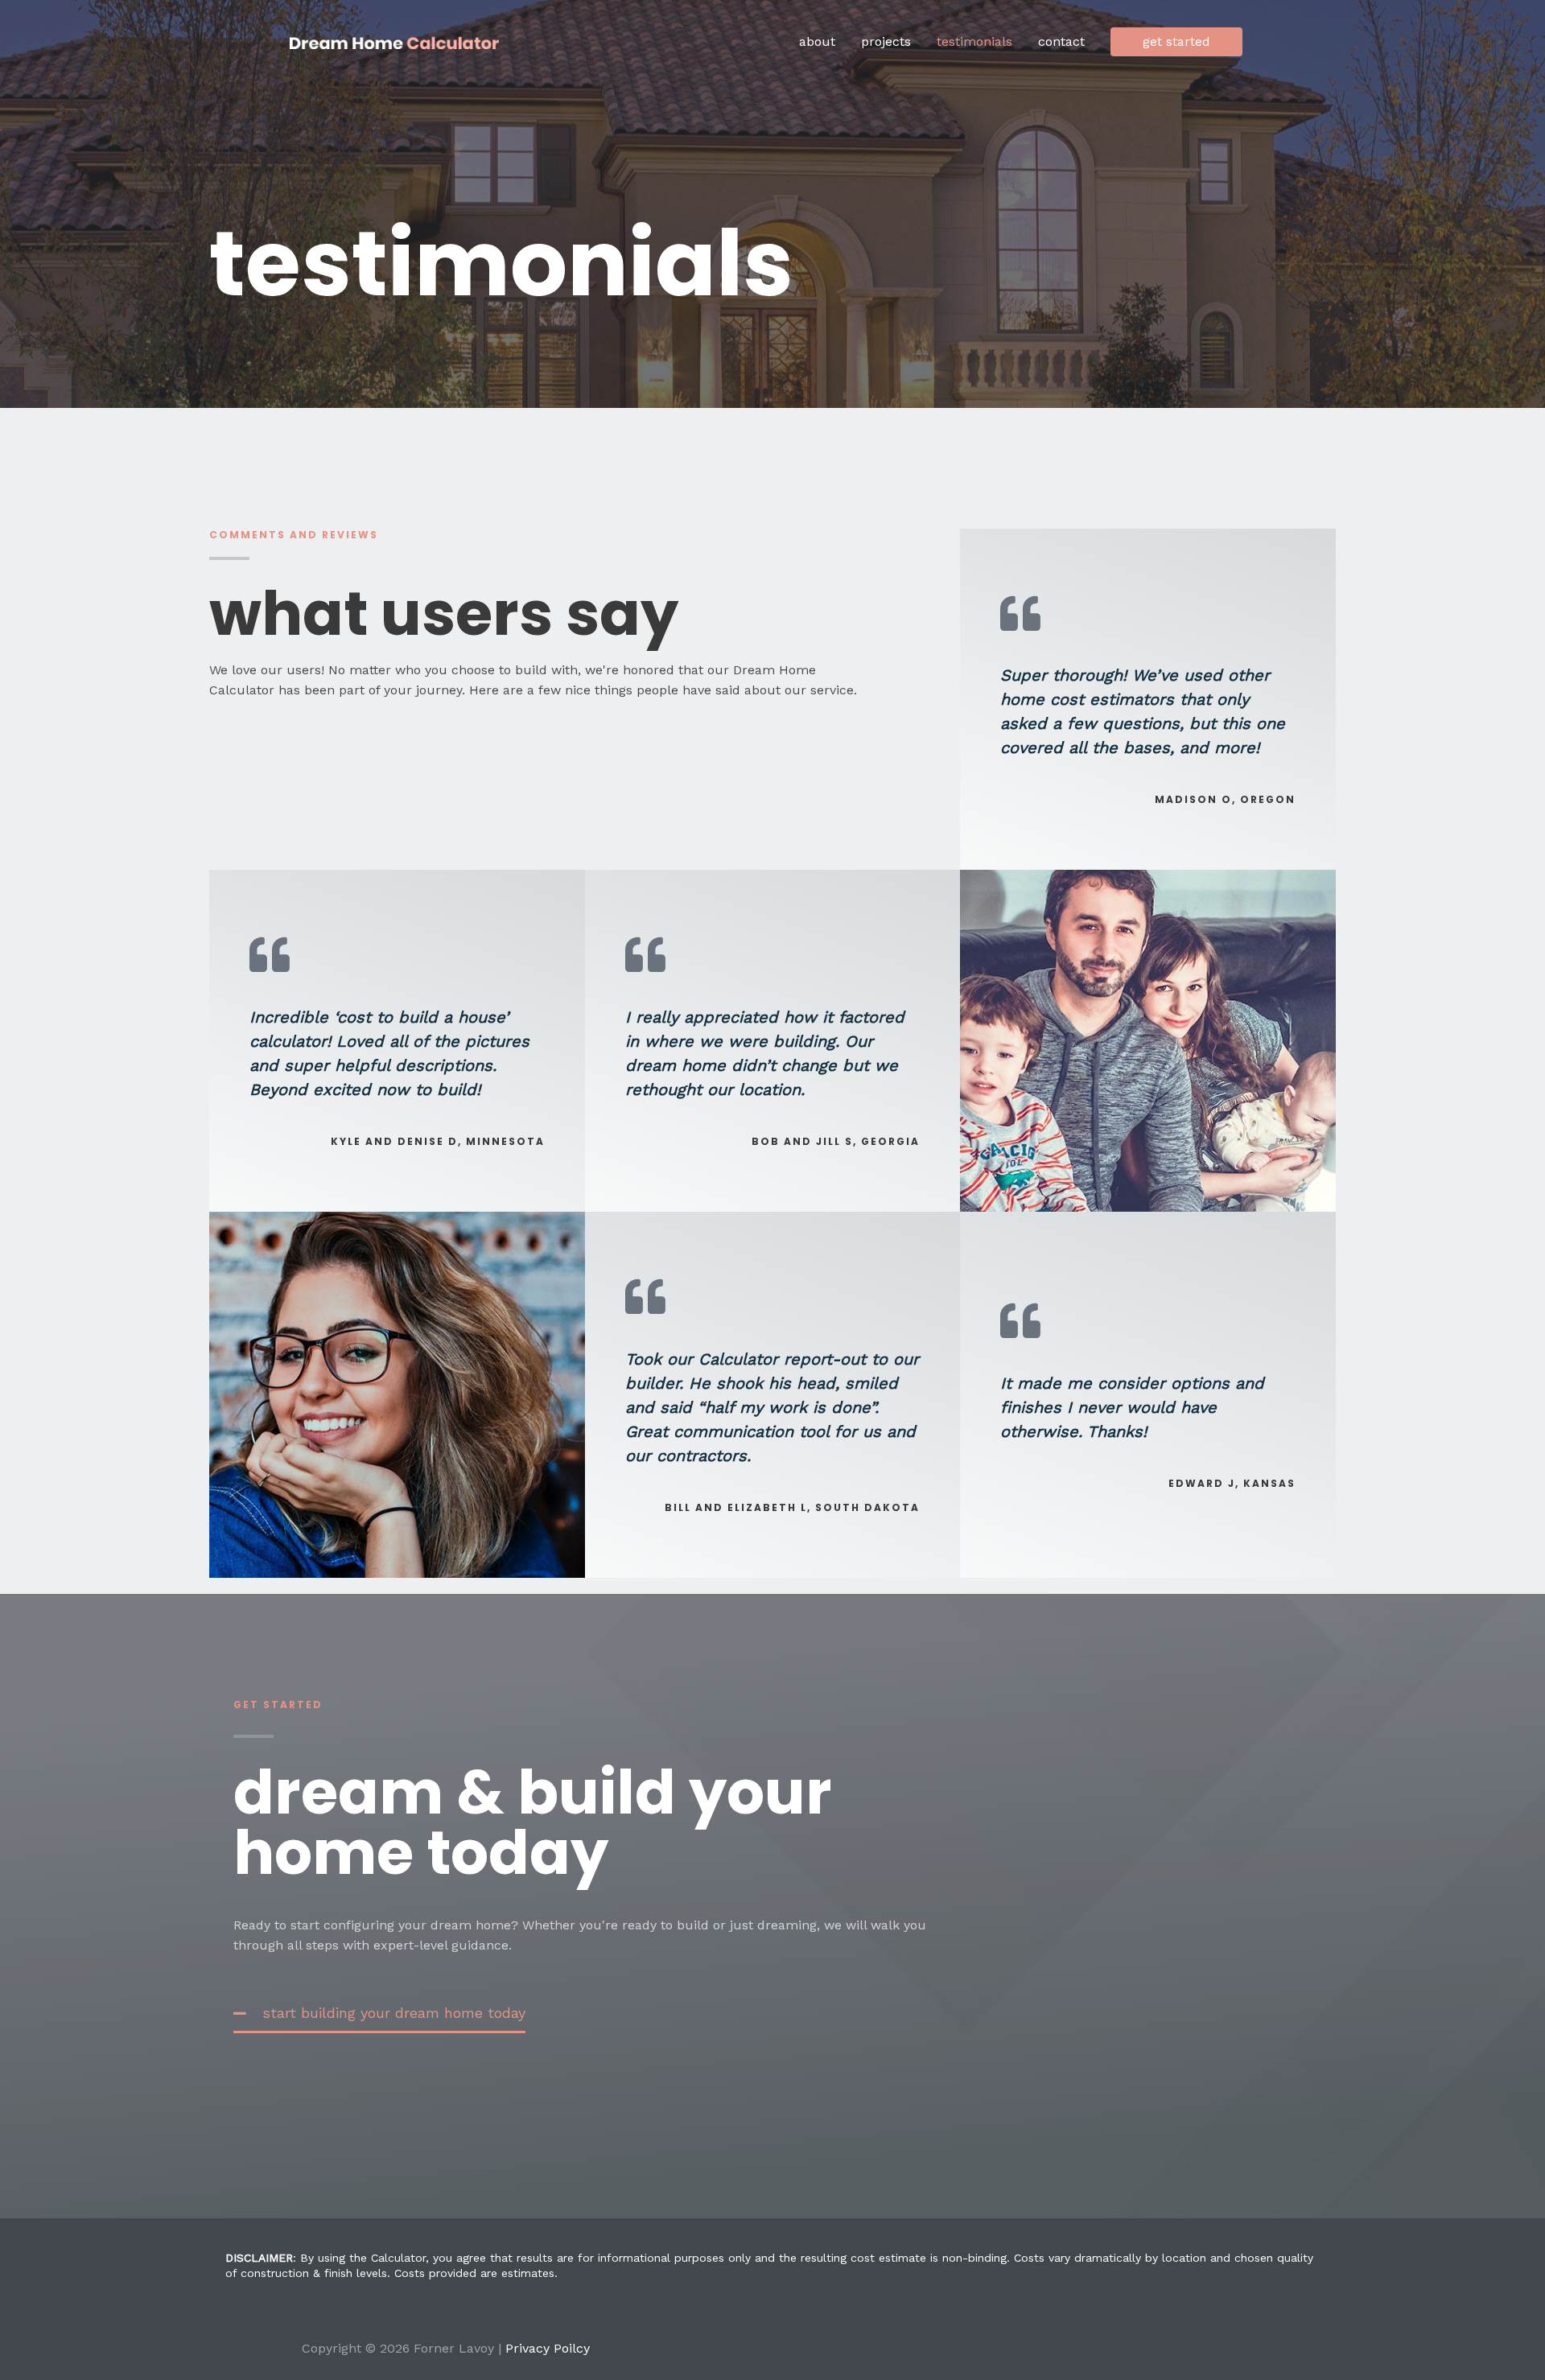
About (817, 41)
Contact (1061, 41)
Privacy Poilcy (548, 2348)
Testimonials (974, 41)
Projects (886, 41)
